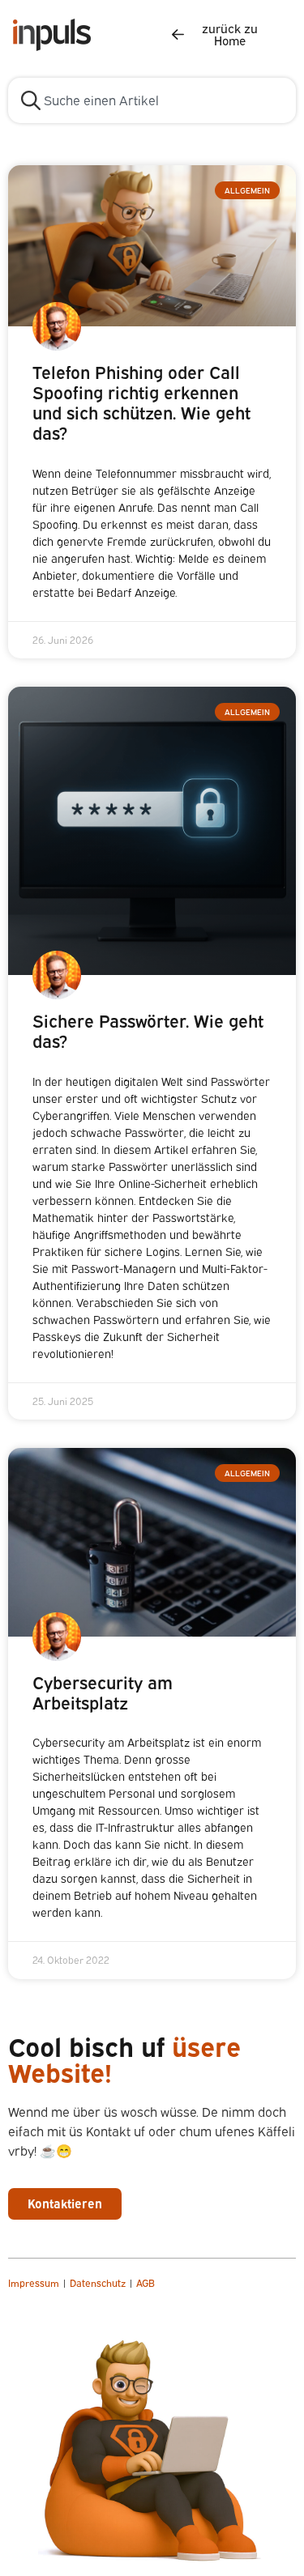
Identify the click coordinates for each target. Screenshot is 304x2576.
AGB (146, 2283)
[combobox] (152, 100)
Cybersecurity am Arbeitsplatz (103, 1693)
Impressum (34, 2283)
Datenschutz (99, 2283)
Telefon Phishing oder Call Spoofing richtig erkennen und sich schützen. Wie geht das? (141, 403)
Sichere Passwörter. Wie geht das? (148, 1031)
